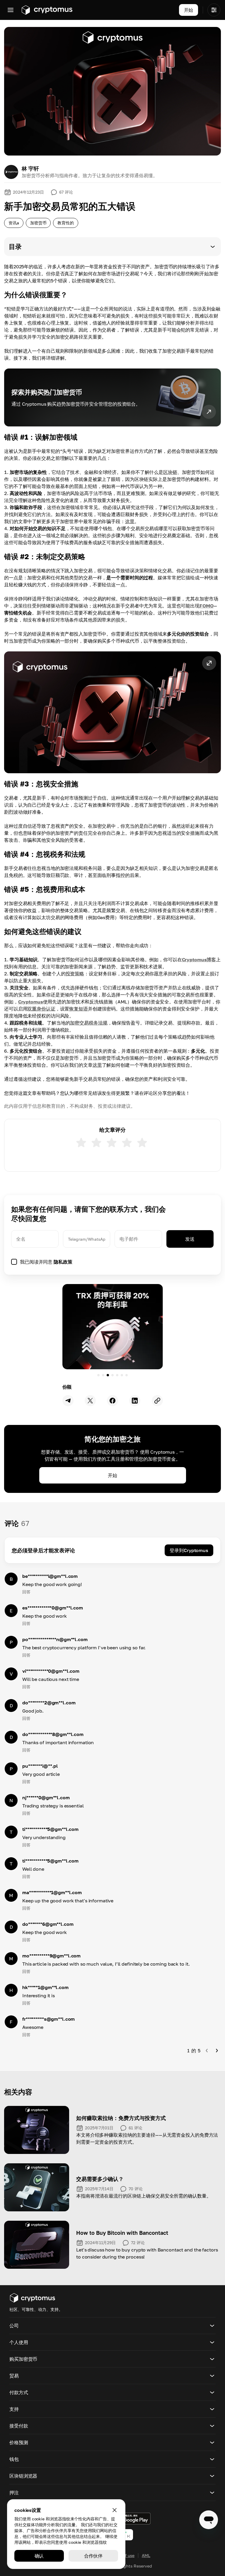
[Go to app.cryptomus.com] (47, 10)
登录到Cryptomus (189, 1550)
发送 (190, 1239)
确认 (39, 2556)
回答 (26, 1592)
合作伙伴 (93, 2556)
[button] (112, 247)
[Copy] (157, 1401)
